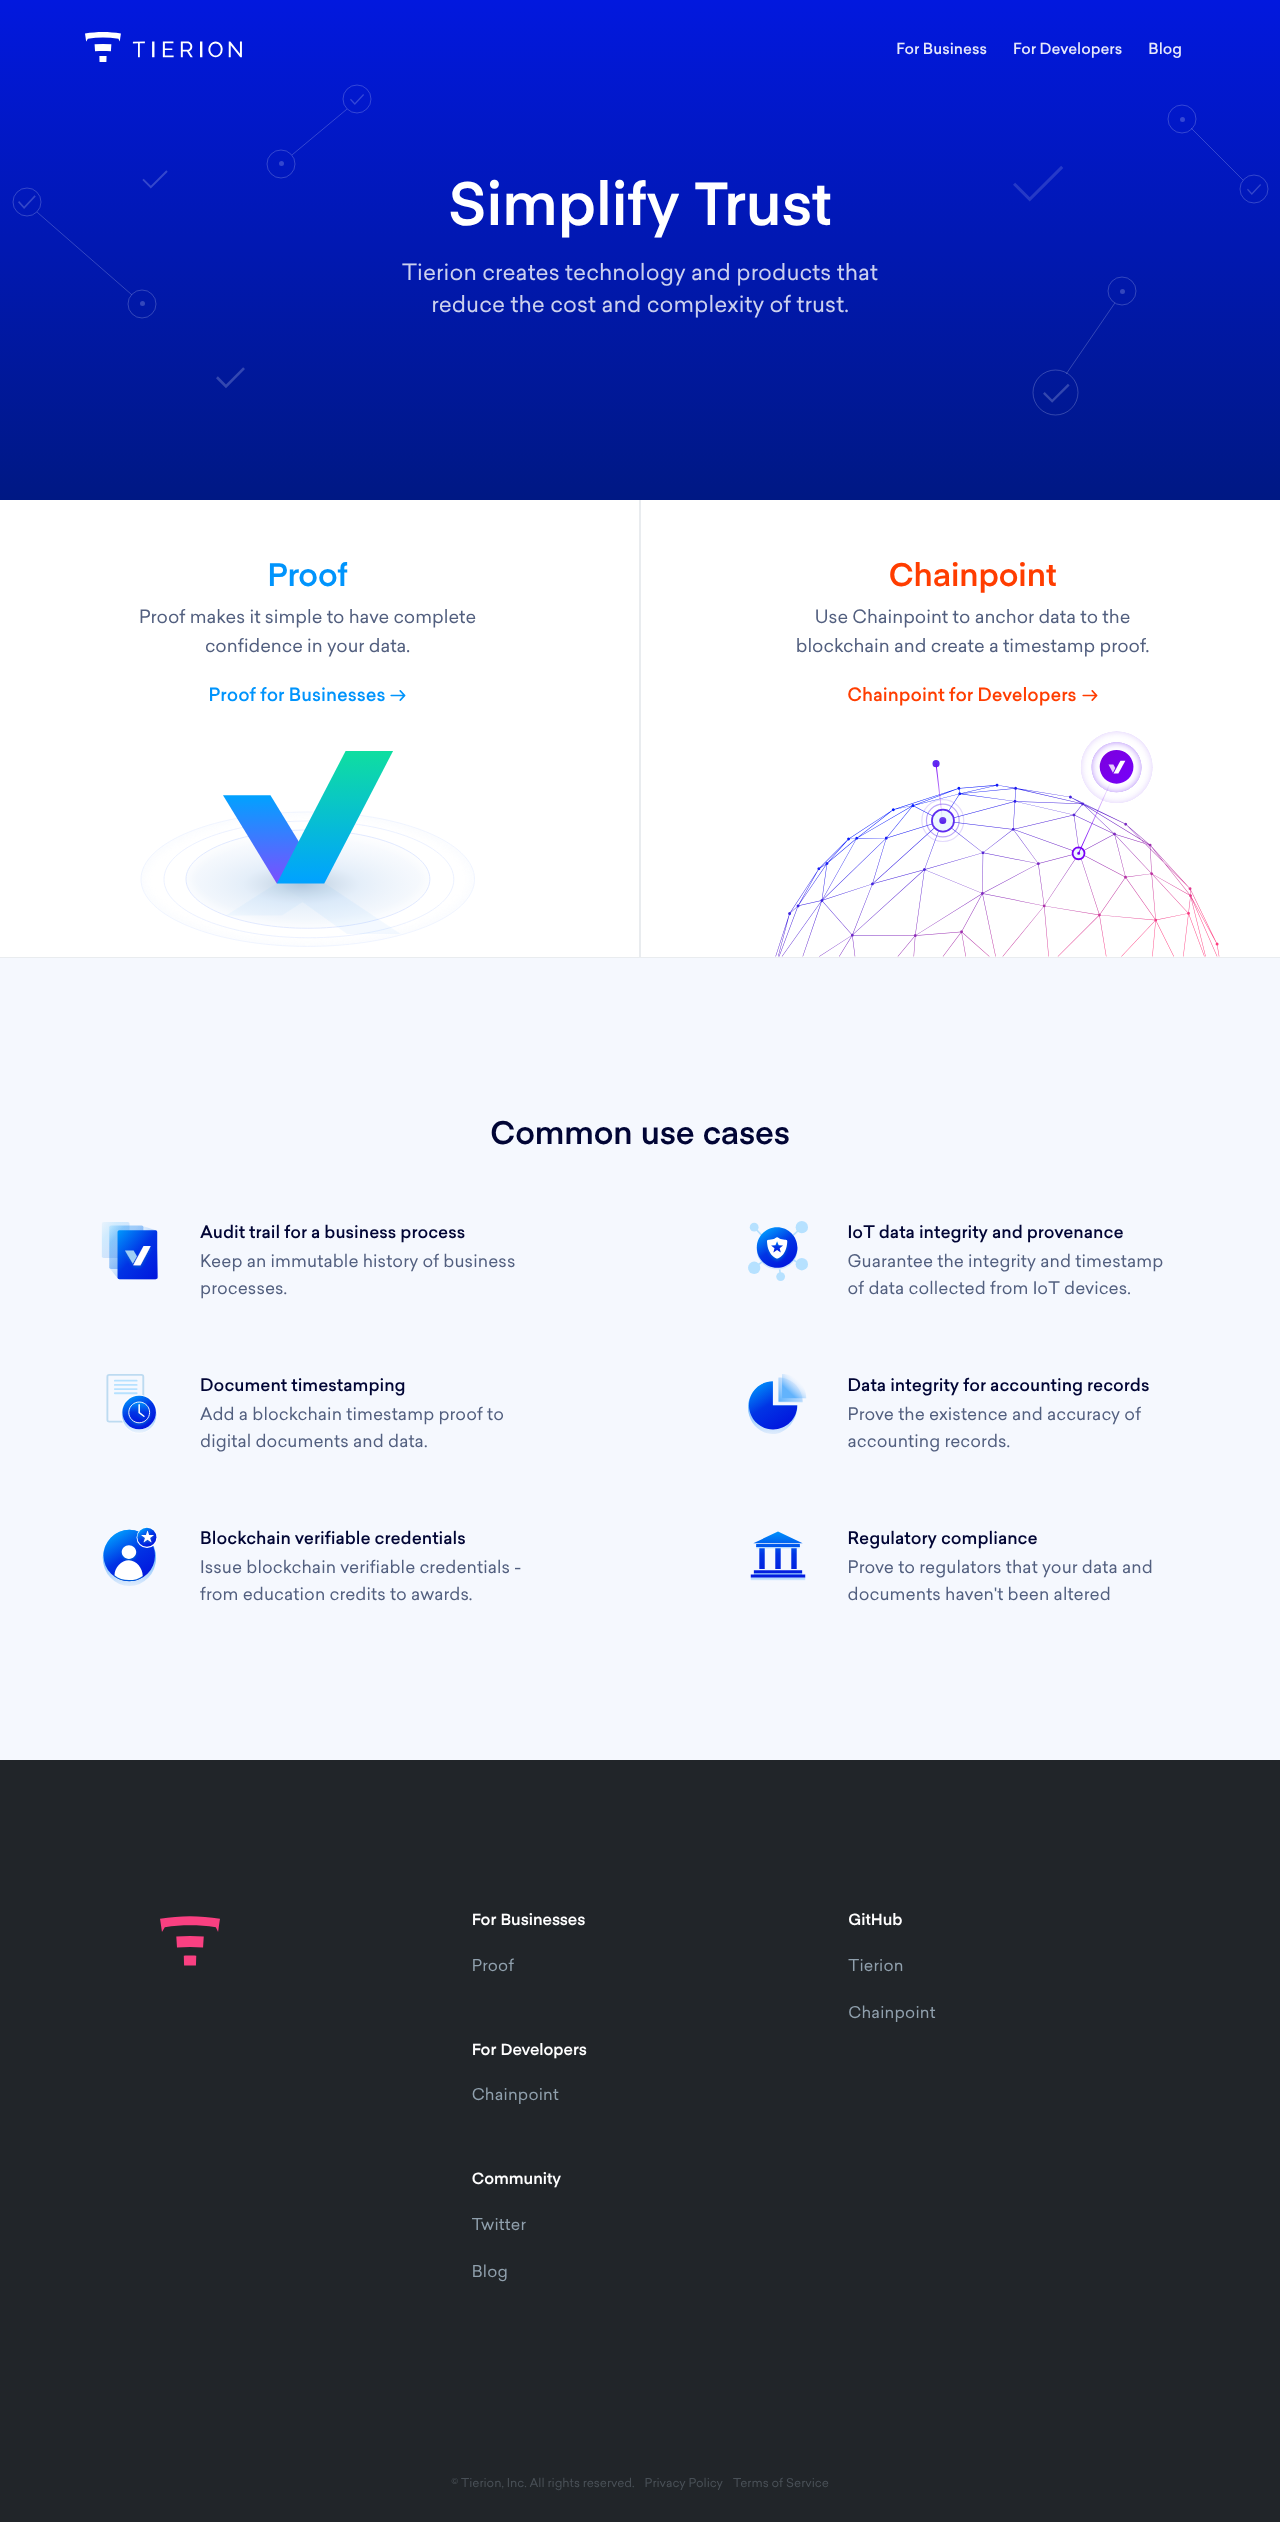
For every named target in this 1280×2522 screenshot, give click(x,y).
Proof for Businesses (297, 697)
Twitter (499, 2226)
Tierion (875, 1967)
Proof (493, 1967)
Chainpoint (515, 2096)
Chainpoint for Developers (961, 697)
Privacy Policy (684, 2484)
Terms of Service (781, 2484)
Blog (490, 2273)
